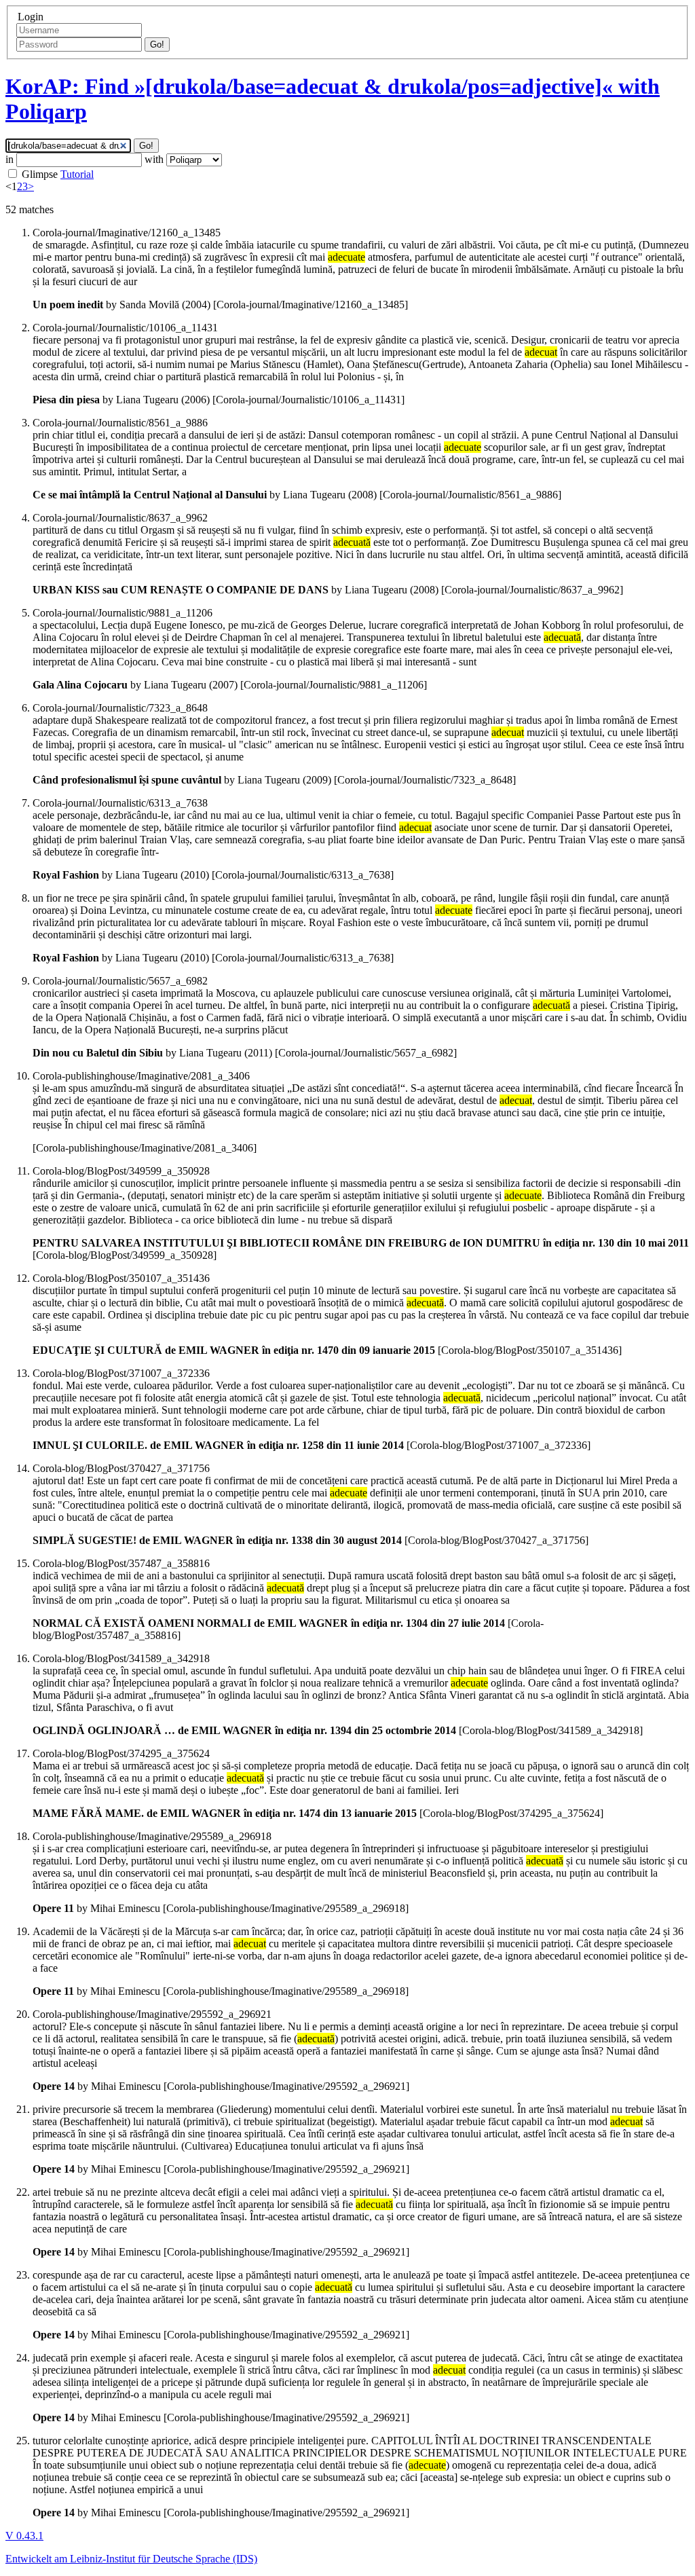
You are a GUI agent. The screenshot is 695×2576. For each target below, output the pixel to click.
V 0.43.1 (24, 2536)
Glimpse (40, 174)
